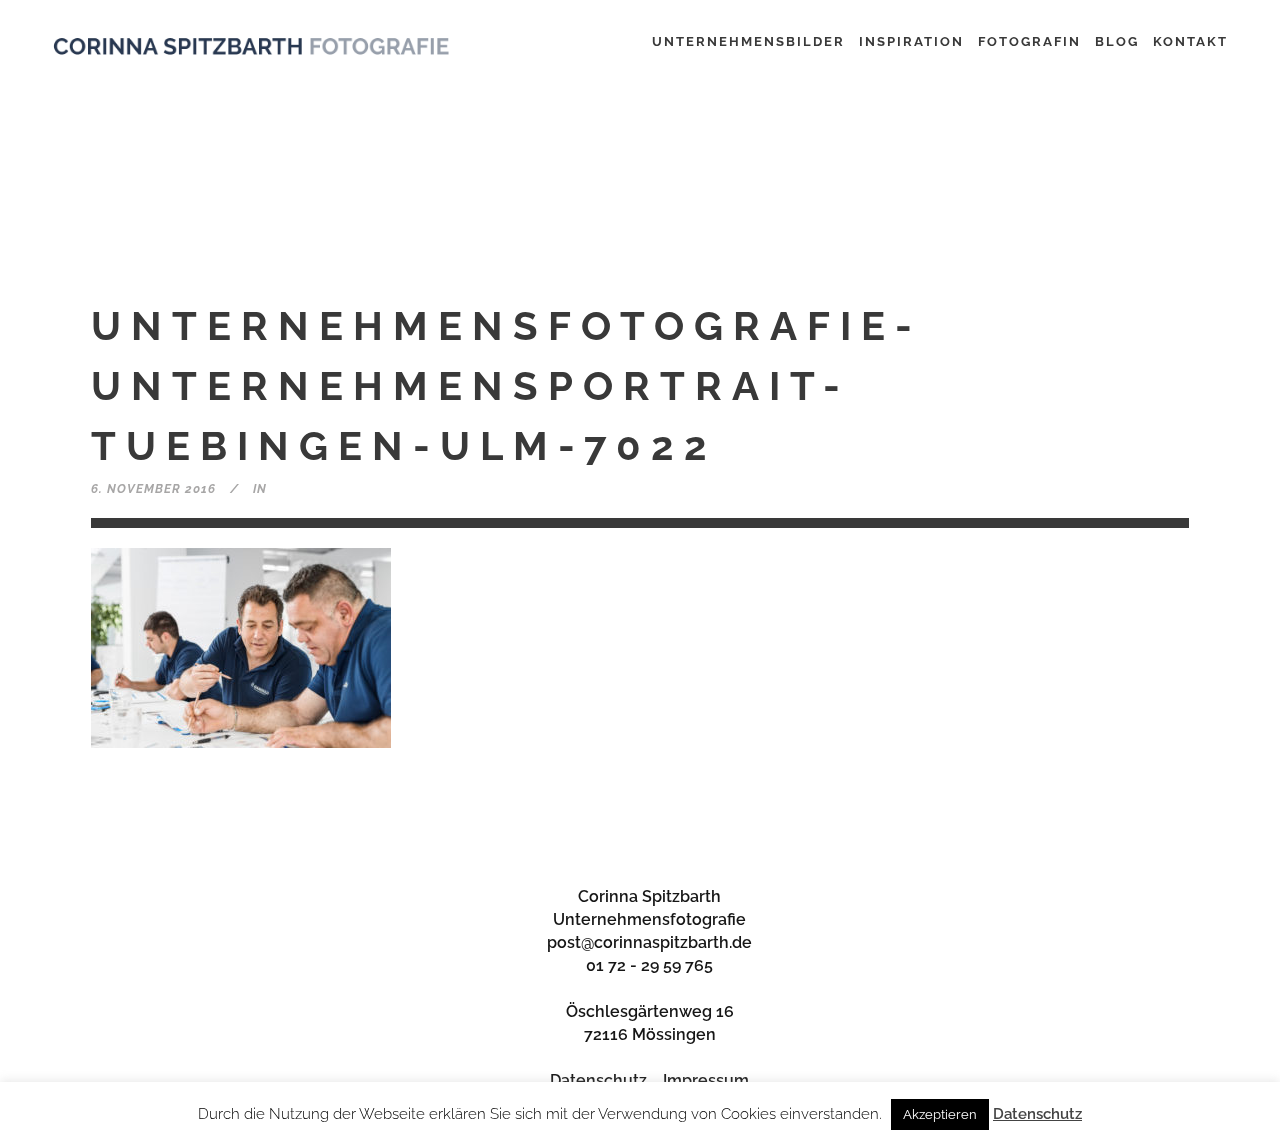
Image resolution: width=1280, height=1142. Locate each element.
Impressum (706, 1080)
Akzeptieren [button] (940, 1114)
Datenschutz (598, 1080)
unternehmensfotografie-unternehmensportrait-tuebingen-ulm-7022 (506, 385)
